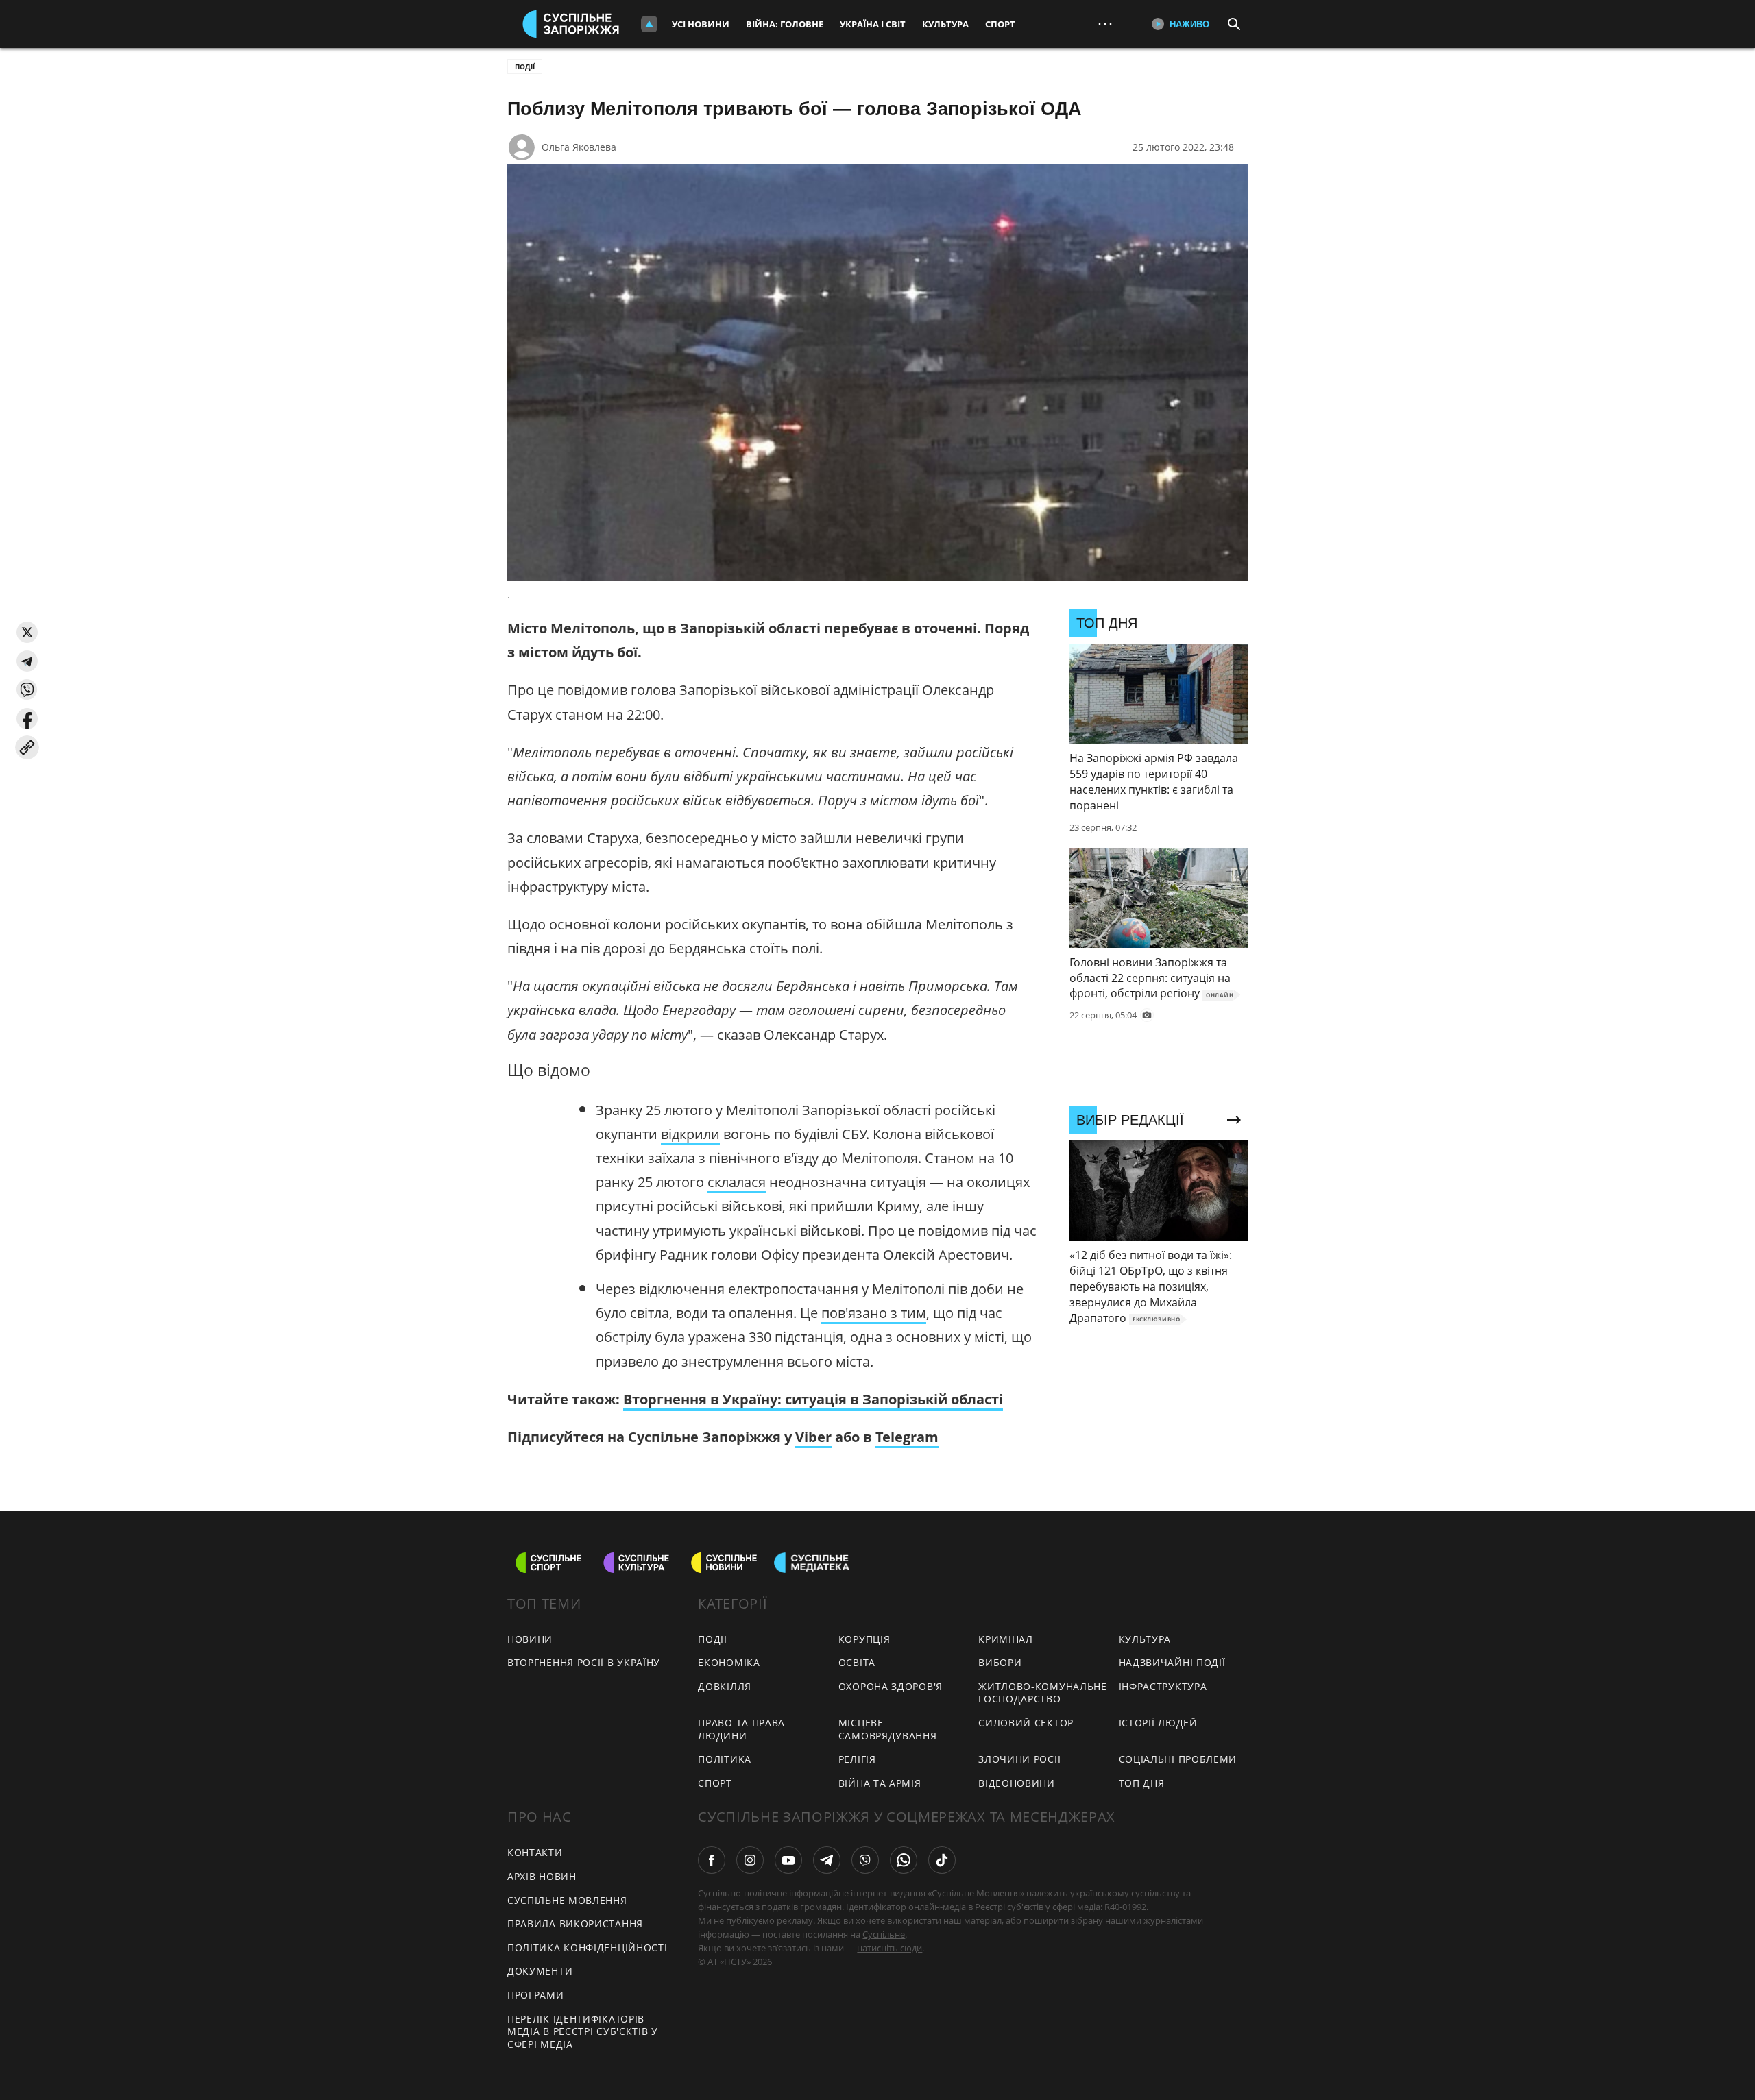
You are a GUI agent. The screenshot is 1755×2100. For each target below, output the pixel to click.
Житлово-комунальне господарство (1043, 1693)
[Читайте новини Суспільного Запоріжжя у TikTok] (942, 1860)
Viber (813, 1437)
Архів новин (542, 1876)
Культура (945, 24)
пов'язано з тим (874, 1313)
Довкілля (725, 1686)
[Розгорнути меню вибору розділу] (649, 24)
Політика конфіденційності (588, 1948)
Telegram (907, 1437)
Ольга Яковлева (579, 147)
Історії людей (1158, 1723)
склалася (737, 1182)
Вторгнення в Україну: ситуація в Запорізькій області (813, 1399)
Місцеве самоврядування (888, 1729)
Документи (540, 1971)
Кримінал (1006, 1639)
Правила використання (575, 1924)
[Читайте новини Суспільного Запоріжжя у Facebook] (712, 1860)
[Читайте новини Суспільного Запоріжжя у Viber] (865, 1860)
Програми (536, 1995)
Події (525, 66)
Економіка (729, 1662)
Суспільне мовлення (567, 1900)
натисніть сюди (889, 1948)
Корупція (864, 1639)
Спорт (1000, 24)
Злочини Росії (1019, 1759)
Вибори (1000, 1662)
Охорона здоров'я (891, 1686)
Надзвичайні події (1172, 1662)
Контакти (535, 1852)
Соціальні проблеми (1178, 1759)
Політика (725, 1759)
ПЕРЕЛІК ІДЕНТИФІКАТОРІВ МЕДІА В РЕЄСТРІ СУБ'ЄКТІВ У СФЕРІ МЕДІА (583, 2031)
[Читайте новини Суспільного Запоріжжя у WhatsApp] (904, 1860)
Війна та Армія (880, 1783)
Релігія (857, 1759)
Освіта (857, 1662)
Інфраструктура (1163, 1686)
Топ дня (1142, 1783)
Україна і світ (873, 24)
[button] (27, 632)
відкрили (690, 1134)
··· (1105, 24)
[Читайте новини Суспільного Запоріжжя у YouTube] (788, 1860)
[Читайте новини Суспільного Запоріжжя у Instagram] (750, 1860)
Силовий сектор (1026, 1723)
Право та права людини (741, 1729)
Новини (530, 1639)
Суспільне (884, 1934)
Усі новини (701, 24)
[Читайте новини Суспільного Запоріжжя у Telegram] (827, 1860)
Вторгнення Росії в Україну (584, 1662)
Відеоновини (1017, 1783)
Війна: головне (785, 24)
